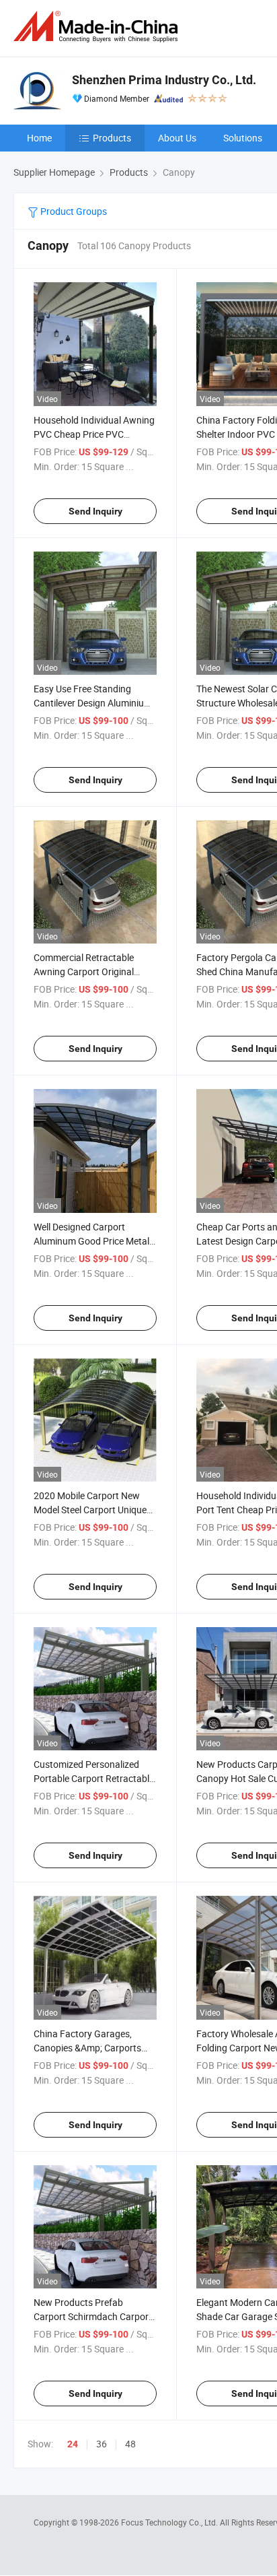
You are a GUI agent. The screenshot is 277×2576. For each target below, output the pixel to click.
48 (130, 2444)
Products (112, 138)
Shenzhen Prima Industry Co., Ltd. (164, 80)
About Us (177, 138)
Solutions (243, 138)
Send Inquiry (95, 511)
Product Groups (73, 211)
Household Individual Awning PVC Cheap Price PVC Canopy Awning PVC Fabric (94, 434)
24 (73, 2444)
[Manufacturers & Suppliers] (98, 27)
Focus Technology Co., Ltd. (170, 2522)
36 (102, 2444)
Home (39, 138)
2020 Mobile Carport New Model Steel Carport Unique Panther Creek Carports (90, 1510)
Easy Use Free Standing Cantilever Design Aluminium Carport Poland (93, 703)
